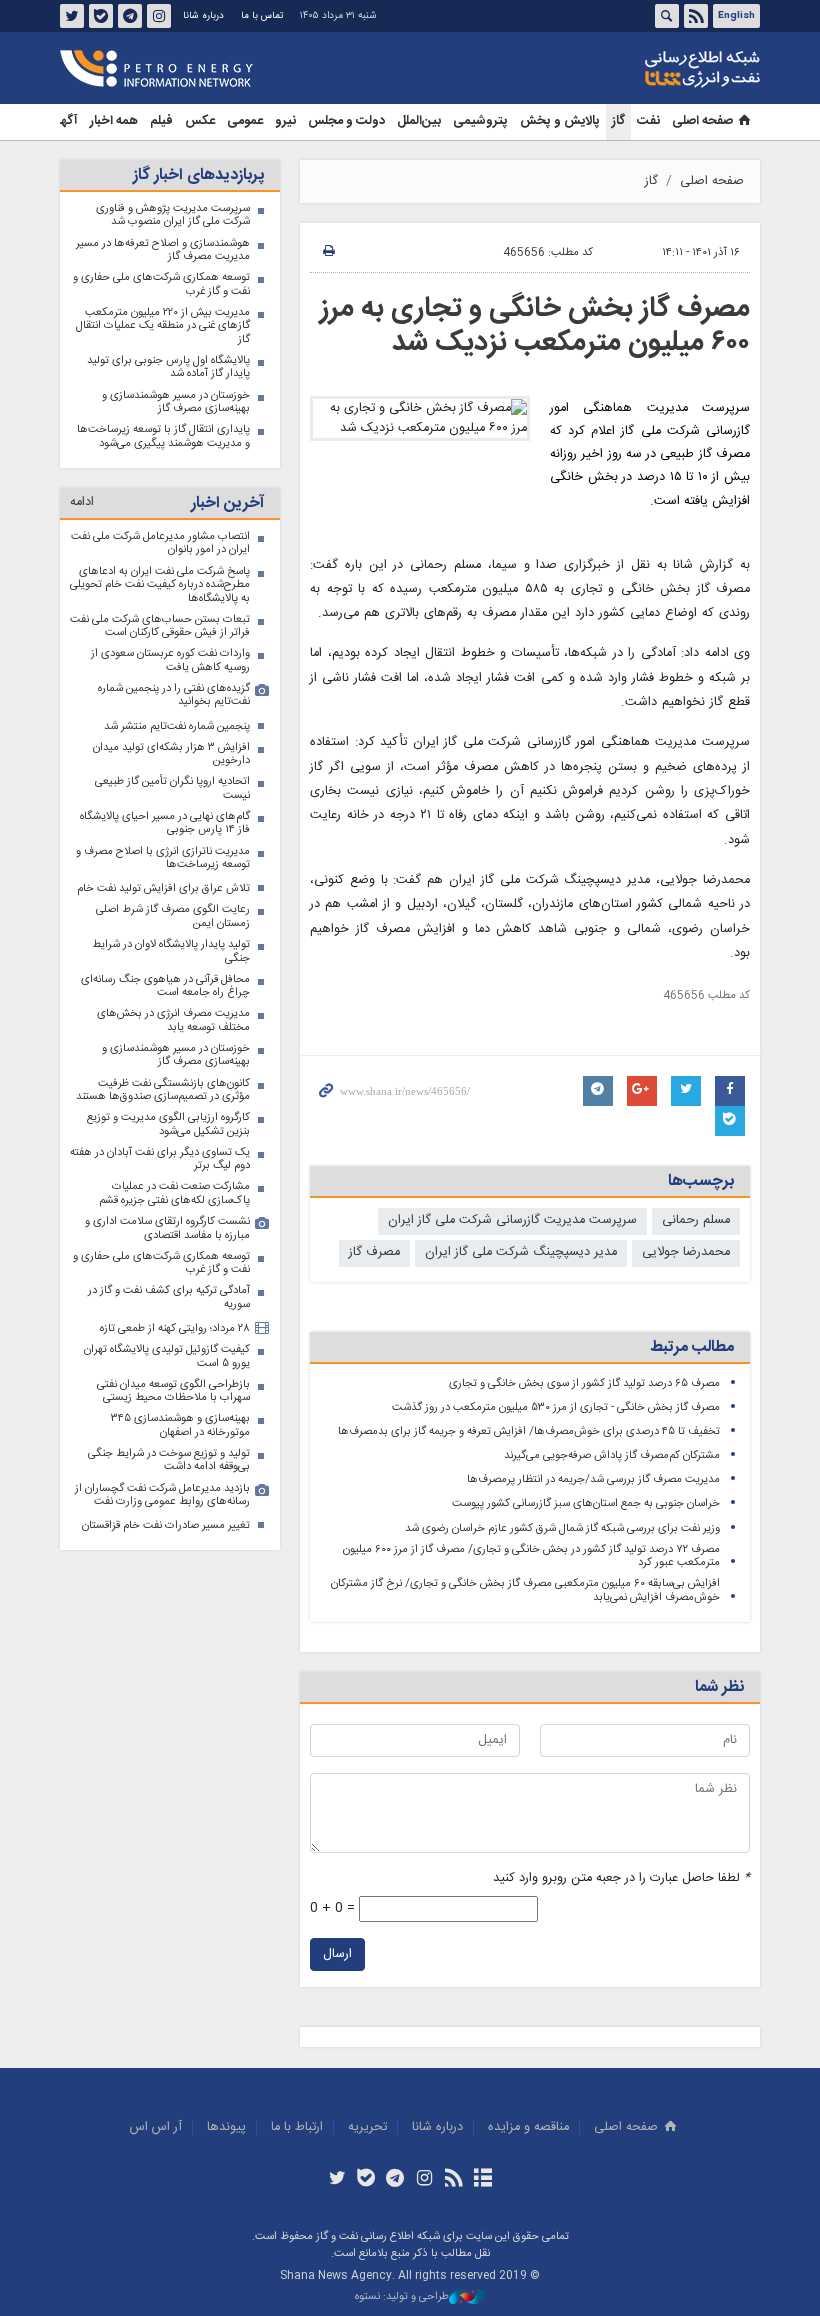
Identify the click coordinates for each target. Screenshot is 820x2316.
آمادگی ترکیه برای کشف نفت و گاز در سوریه (169, 1297)
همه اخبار (114, 121)
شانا (634, 69)
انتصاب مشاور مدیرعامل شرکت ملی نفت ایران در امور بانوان (160, 543)
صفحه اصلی (702, 121)
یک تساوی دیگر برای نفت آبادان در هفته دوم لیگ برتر (160, 1159)
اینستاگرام (159, 16)
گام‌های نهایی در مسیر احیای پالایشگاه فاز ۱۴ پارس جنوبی (165, 823)
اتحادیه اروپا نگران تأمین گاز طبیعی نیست (172, 788)
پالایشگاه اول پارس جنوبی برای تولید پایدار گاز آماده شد (168, 367)
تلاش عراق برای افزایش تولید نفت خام (163, 888)
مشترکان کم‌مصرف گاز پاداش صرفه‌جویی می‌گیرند (612, 1455)
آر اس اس (156, 2127)
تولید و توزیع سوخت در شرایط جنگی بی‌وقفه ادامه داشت (169, 1460)
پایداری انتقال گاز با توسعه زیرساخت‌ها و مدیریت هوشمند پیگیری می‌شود (163, 436)
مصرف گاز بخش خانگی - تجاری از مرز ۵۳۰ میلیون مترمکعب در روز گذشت (556, 1407)
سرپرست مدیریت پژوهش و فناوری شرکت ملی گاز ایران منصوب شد (173, 215)
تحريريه (367, 2127)
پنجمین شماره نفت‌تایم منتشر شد (177, 726)
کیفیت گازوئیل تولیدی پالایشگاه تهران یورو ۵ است (167, 1356)
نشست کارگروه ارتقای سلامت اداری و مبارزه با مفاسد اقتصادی (167, 1228)
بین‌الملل (419, 121)
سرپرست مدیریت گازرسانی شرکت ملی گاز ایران (512, 1220)
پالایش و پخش (560, 121)
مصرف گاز (374, 1252)
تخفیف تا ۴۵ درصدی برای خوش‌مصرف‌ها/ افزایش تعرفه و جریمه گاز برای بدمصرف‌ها (529, 1431)
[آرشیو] (482, 2180)
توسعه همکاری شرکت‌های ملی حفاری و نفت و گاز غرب (161, 284)
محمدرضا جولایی (686, 1252)
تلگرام (130, 16)
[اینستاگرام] (424, 2180)
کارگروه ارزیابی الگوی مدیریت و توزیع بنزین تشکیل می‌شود (168, 1124)
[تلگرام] (395, 2180)
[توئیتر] (336, 2180)
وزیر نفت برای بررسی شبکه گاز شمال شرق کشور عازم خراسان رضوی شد (562, 1528)
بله (101, 16)
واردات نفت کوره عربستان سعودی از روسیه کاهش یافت (170, 660)
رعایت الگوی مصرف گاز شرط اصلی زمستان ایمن (173, 916)
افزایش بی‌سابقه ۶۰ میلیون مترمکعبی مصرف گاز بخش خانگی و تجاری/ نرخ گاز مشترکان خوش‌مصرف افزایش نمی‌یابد (525, 1590)
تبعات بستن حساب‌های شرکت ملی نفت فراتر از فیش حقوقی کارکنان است (160, 626)
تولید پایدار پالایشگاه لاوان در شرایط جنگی (171, 951)
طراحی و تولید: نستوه (402, 2297)
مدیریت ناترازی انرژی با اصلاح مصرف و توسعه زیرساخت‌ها (163, 858)
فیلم (161, 121)
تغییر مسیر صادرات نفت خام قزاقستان (166, 1525)
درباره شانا (203, 16)
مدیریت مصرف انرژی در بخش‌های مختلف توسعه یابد (173, 1020)
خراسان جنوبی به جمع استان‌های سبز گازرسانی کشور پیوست (586, 1503)
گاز (618, 121)
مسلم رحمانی (696, 1220)
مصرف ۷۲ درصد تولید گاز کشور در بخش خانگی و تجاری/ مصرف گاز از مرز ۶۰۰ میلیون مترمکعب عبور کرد (531, 1556)
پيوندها (226, 2127)
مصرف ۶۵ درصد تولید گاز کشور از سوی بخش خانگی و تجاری (584, 1383)
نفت (648, 121)
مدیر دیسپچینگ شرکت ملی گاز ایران (521, 1252)
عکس (200, 121)
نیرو (285, 121)
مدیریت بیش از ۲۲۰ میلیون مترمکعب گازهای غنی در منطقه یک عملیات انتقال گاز (163, 326)
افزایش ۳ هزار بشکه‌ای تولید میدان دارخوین (171, 754)
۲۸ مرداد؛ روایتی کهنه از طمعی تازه (175, 1328)
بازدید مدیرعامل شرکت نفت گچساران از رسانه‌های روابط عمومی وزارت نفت (162, 1495)
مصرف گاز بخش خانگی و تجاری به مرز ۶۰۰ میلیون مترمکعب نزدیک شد (535, 326)
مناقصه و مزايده (528, 2127)
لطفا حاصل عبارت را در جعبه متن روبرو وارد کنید (621, 1878)
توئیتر (72, 16)
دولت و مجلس (346, 121)
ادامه (82, 502)
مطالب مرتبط (692, 1347)
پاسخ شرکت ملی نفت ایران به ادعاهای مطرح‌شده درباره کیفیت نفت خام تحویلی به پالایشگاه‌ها (160, 585)
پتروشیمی (480, 121)
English (736, 16)
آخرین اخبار (227, 503)
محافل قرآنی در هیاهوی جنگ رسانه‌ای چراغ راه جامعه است (165, 986)
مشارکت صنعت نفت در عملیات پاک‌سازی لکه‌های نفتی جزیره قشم (174, 1193)
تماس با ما (262, 16)
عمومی (245, 121)
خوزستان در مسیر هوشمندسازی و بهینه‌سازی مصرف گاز (176, 402)
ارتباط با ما (297, 2127)
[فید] (453, 2180)
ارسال (337, 1954)
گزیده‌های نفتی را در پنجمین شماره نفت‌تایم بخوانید (174, 695)
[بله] (366, 2180)
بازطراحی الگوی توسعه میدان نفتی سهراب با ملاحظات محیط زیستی (173, 1391)
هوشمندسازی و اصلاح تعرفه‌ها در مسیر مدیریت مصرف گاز (163, 250)
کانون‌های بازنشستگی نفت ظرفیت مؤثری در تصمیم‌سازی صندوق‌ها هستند (163, 1090)
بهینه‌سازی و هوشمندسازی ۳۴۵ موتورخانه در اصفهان (180, 1425)
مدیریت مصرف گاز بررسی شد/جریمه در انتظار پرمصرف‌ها (593, 1479)
